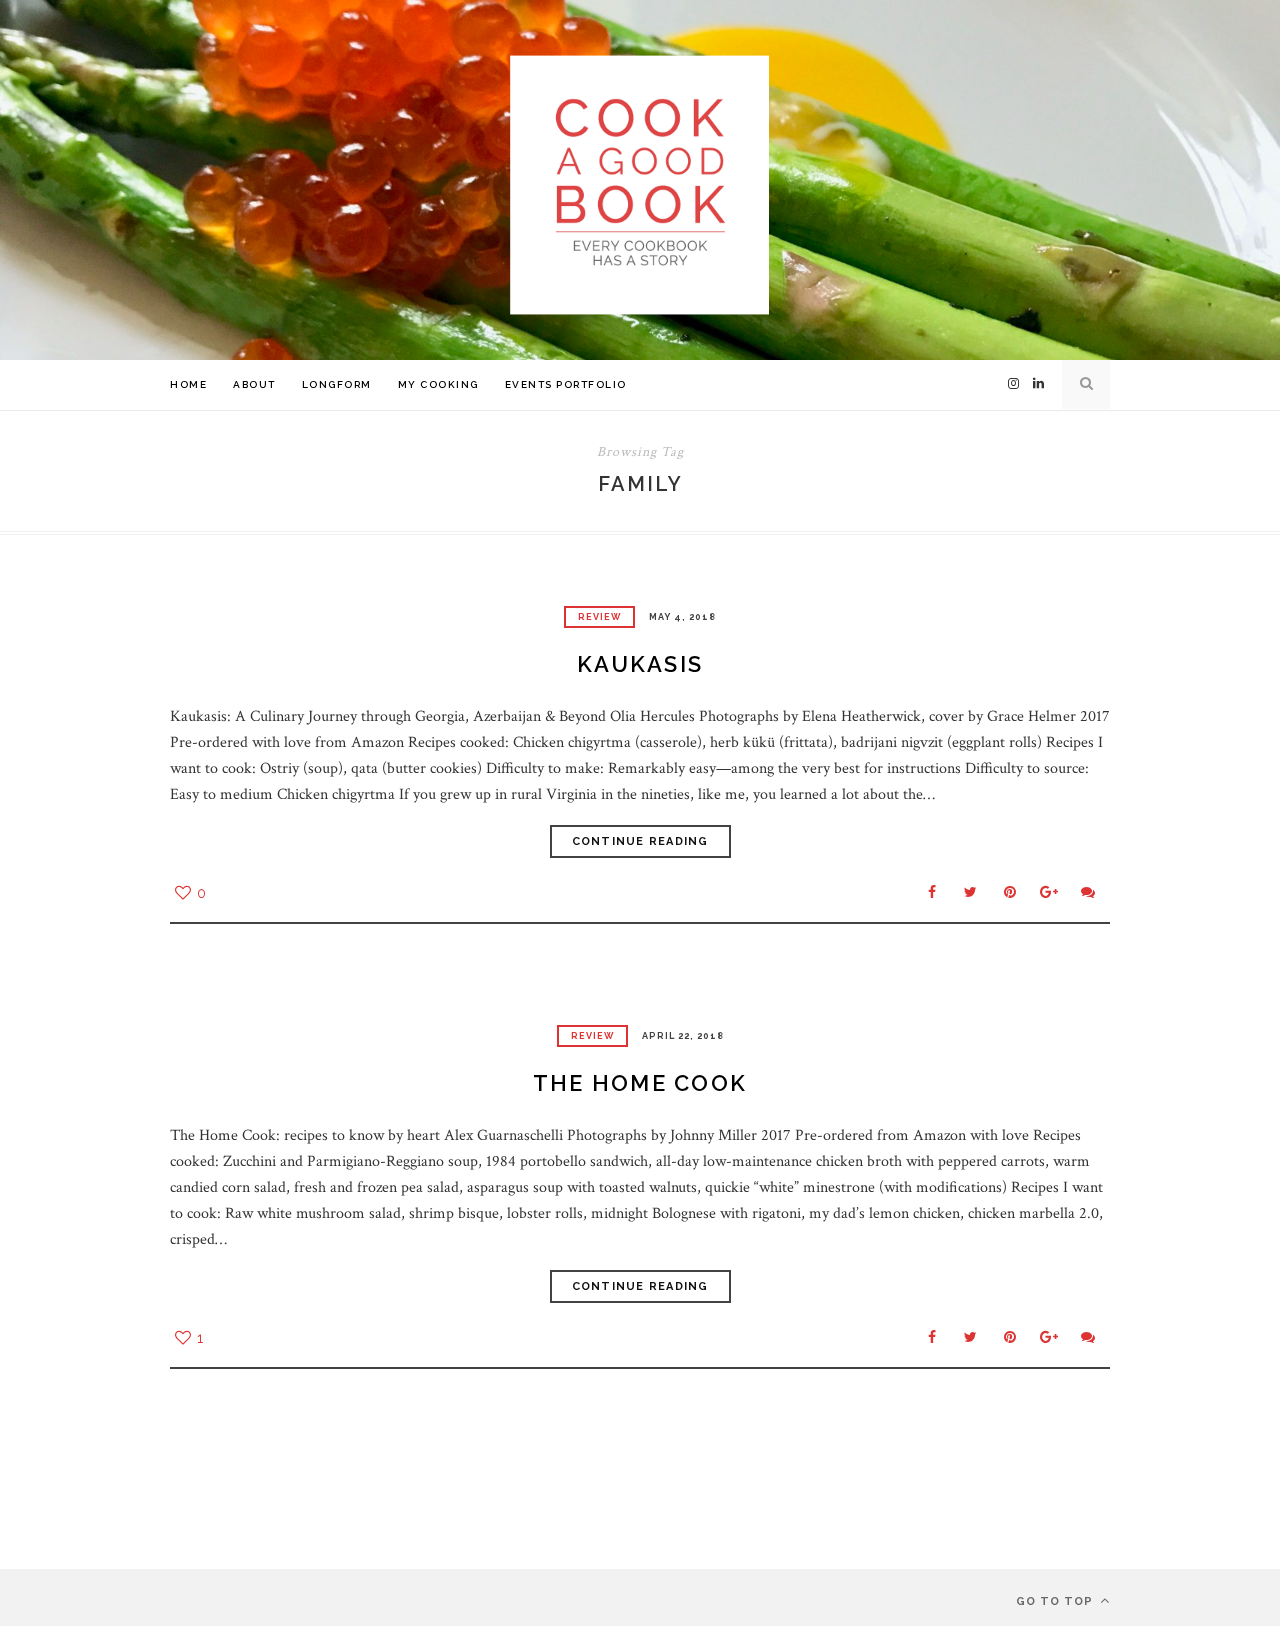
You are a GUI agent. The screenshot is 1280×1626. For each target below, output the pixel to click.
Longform (337, 384)
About (254, 384)
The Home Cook (640, 1083)
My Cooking (438, 384)
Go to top (1056, 1601)
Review (599, 617)
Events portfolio (566, 384)
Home (188, 384)
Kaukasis (640, 664)
